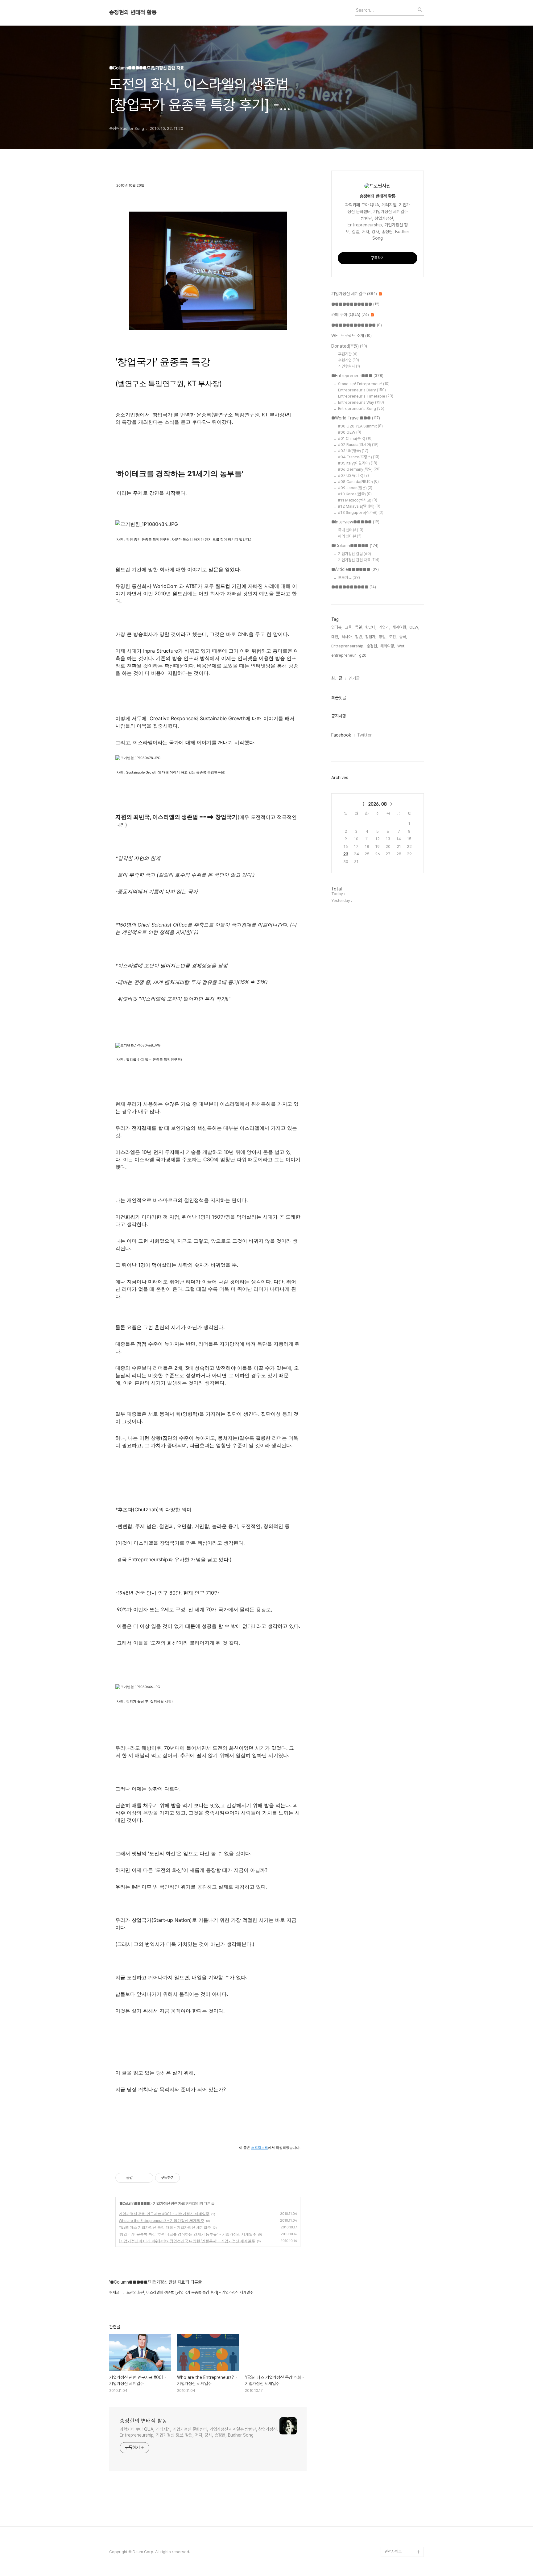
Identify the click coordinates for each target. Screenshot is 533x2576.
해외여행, (388, 646)
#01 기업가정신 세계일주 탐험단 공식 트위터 (403, 2478)
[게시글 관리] (146, 2178)
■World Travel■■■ (356, 418)
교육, (349, 627)
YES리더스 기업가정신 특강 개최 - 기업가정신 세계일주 (165, 2227)
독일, (359, 627)
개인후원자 (349, 366)
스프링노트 (260, 2148)
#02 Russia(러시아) (358, 445)
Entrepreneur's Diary (362, 390)
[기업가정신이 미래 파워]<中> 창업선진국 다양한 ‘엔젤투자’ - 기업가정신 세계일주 (187, 2241)
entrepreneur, (344, 655)
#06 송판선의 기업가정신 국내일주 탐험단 (403, 2537)
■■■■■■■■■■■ (355, 304)
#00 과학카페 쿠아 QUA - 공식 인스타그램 (403, 2458)
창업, (383, 637)
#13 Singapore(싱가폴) (361, 512)
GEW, (414, 627)
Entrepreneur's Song (361, 409)
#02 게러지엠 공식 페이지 (404, 2498)
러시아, (347, 637)
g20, (363, 655)
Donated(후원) (349, 346)
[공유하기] (139, 2178)
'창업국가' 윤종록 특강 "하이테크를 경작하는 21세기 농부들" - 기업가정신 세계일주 (188, 2234)
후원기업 (349, 360)
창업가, (371, 637)
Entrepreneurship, (348, 646)
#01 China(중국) (355, 438)
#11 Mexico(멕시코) (358, 500)
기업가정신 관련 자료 (169, 2203)
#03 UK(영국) (353, 451)
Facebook (341, 735)
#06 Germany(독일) (359, 469)
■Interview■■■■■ (355, 522)
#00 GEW (350, 432)
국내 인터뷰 (351, 530)
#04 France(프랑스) (359, 457)
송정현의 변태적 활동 (133, 12)
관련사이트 (393, 2551)
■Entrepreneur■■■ (357, 376)
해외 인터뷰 (350, 536)
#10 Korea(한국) (355, 494)
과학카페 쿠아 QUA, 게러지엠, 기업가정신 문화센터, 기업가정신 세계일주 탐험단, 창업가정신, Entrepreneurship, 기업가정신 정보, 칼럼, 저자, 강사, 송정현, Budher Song (199, 2432)
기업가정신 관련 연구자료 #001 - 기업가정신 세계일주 (164, 2214)
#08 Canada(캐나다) (358, 482)
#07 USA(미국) (353, 475)
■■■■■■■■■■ (354, 587)
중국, (403, 637)
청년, (359, 637)
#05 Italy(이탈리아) (358, 463)
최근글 (337, 678)
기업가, (384, 627)
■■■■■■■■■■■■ (357, 325)
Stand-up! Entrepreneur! (364, 384)
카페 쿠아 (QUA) (350, 315)
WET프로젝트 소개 (351, 336)
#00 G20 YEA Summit (360, 426)
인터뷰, (337, 627)
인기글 (354, 678)
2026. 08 (378, 804)
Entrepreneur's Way (361, 402)
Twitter (364, 735)
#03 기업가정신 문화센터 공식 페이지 (403, 2517)
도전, (393, 637)
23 (346, 854)
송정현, (372, 646)
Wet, (401, 646)
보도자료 (349, 578)
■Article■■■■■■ (355, 569)
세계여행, (400, 627)
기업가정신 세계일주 (354, 294)
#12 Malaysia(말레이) (359, 506)
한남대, (371, 627)
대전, (335, 637)
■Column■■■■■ (134, 2203)
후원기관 (348, 354)
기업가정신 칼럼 (355, 554)
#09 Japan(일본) (355, 488)
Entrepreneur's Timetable (366, 396)
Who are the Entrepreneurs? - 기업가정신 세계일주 (161, 2221)
